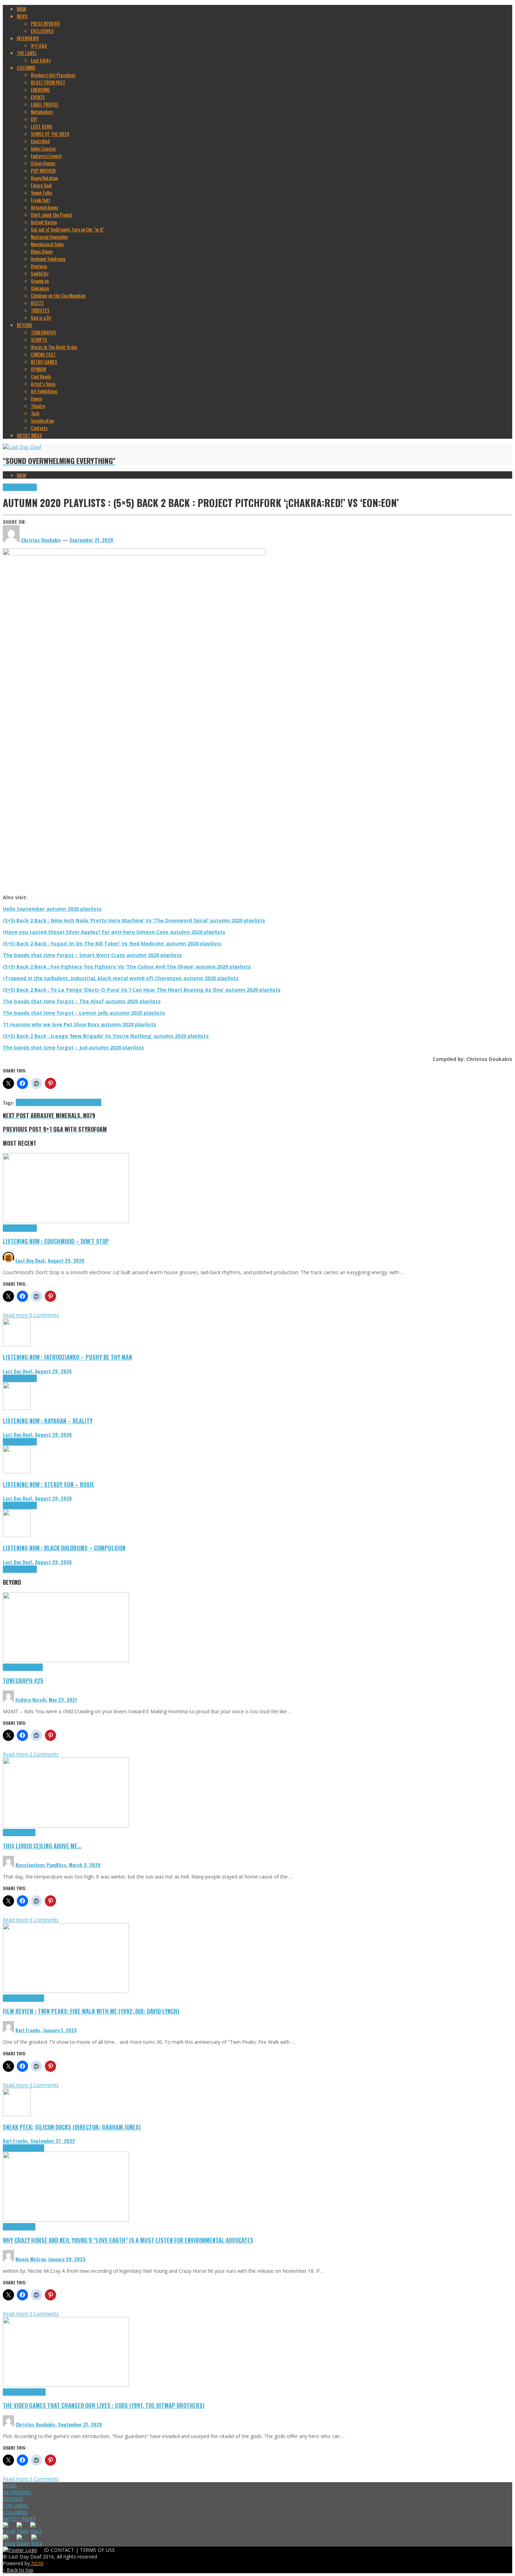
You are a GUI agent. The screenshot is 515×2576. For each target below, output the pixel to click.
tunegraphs (32, 1667)
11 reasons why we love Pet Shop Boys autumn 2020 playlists (80, 1024)
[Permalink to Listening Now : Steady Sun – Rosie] (17, 1471)
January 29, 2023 (67, 2259)
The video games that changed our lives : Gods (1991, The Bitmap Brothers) (104, 2405)
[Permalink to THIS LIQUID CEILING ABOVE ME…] (66, 1825)
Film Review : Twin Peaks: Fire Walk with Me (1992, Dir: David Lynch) (91, 2011)
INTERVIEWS (17, 2492)
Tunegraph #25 (23, 1681)
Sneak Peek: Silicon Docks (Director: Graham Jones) (72, 2127)
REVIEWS (13, 2499)
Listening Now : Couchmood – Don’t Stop (56, 1241)
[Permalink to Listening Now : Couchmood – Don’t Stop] (66, 1221)
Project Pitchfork (70, 1102)
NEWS (10, 2485)
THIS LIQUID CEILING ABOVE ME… (42, 1846)
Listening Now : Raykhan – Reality (48, 1421)
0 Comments (44, 1315)
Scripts (29, 1832)
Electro (30, 1102)
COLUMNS (15, 2512)
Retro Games (34, 2392)
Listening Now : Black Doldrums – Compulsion (64, 1548)
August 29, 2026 (66, 1260)
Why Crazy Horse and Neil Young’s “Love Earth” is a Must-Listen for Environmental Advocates (128, 2240)
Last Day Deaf (30, 1260)
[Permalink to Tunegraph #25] (66, 1660)
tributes (94, 1102)
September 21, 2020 (91, 540)
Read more (16, 1315)
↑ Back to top (18, 2570)
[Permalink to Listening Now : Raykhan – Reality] (17, 1408)
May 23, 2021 (63, 1699)
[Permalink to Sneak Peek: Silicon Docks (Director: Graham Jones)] (17, 2114)
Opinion (29, 2227)
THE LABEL (16, 2505)
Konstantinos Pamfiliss (41, 1865)
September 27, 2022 (53, 2141)
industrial (46, 1102)
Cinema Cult (14, 1998)
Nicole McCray (30, 2259)
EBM (20, 1102)
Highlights (12, 487)
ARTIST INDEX (19, 2519)
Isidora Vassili (31, 1699)
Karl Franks (28, 2030)
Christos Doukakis (35, 2424)
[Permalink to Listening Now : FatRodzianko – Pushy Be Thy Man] (17, 1344)
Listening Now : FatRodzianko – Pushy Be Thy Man (67, 1357)
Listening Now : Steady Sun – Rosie (49, 1484)
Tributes (29, 487)
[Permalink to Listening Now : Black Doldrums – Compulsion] (17, 1535)
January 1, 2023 (60, 2030)
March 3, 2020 (85, 1865)
